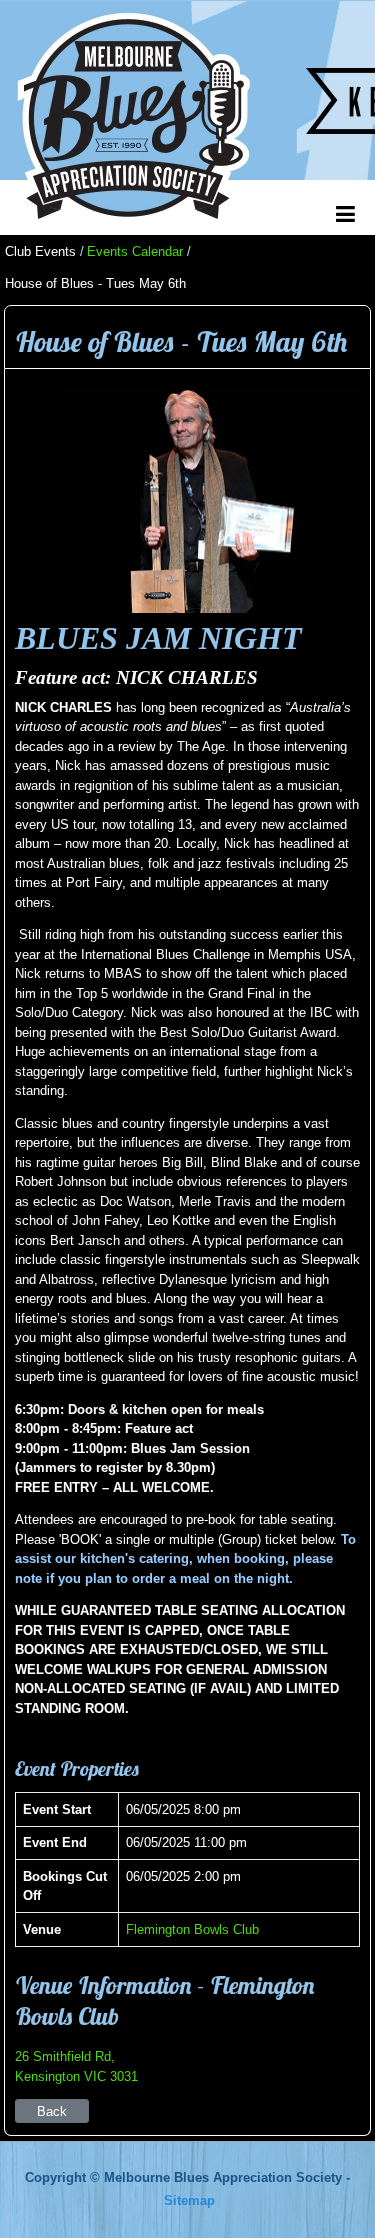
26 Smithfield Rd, (65, 2056)
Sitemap (189, 2200)
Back (52, 2111)
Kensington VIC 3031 (76, 2076)
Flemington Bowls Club (192, 1929)
